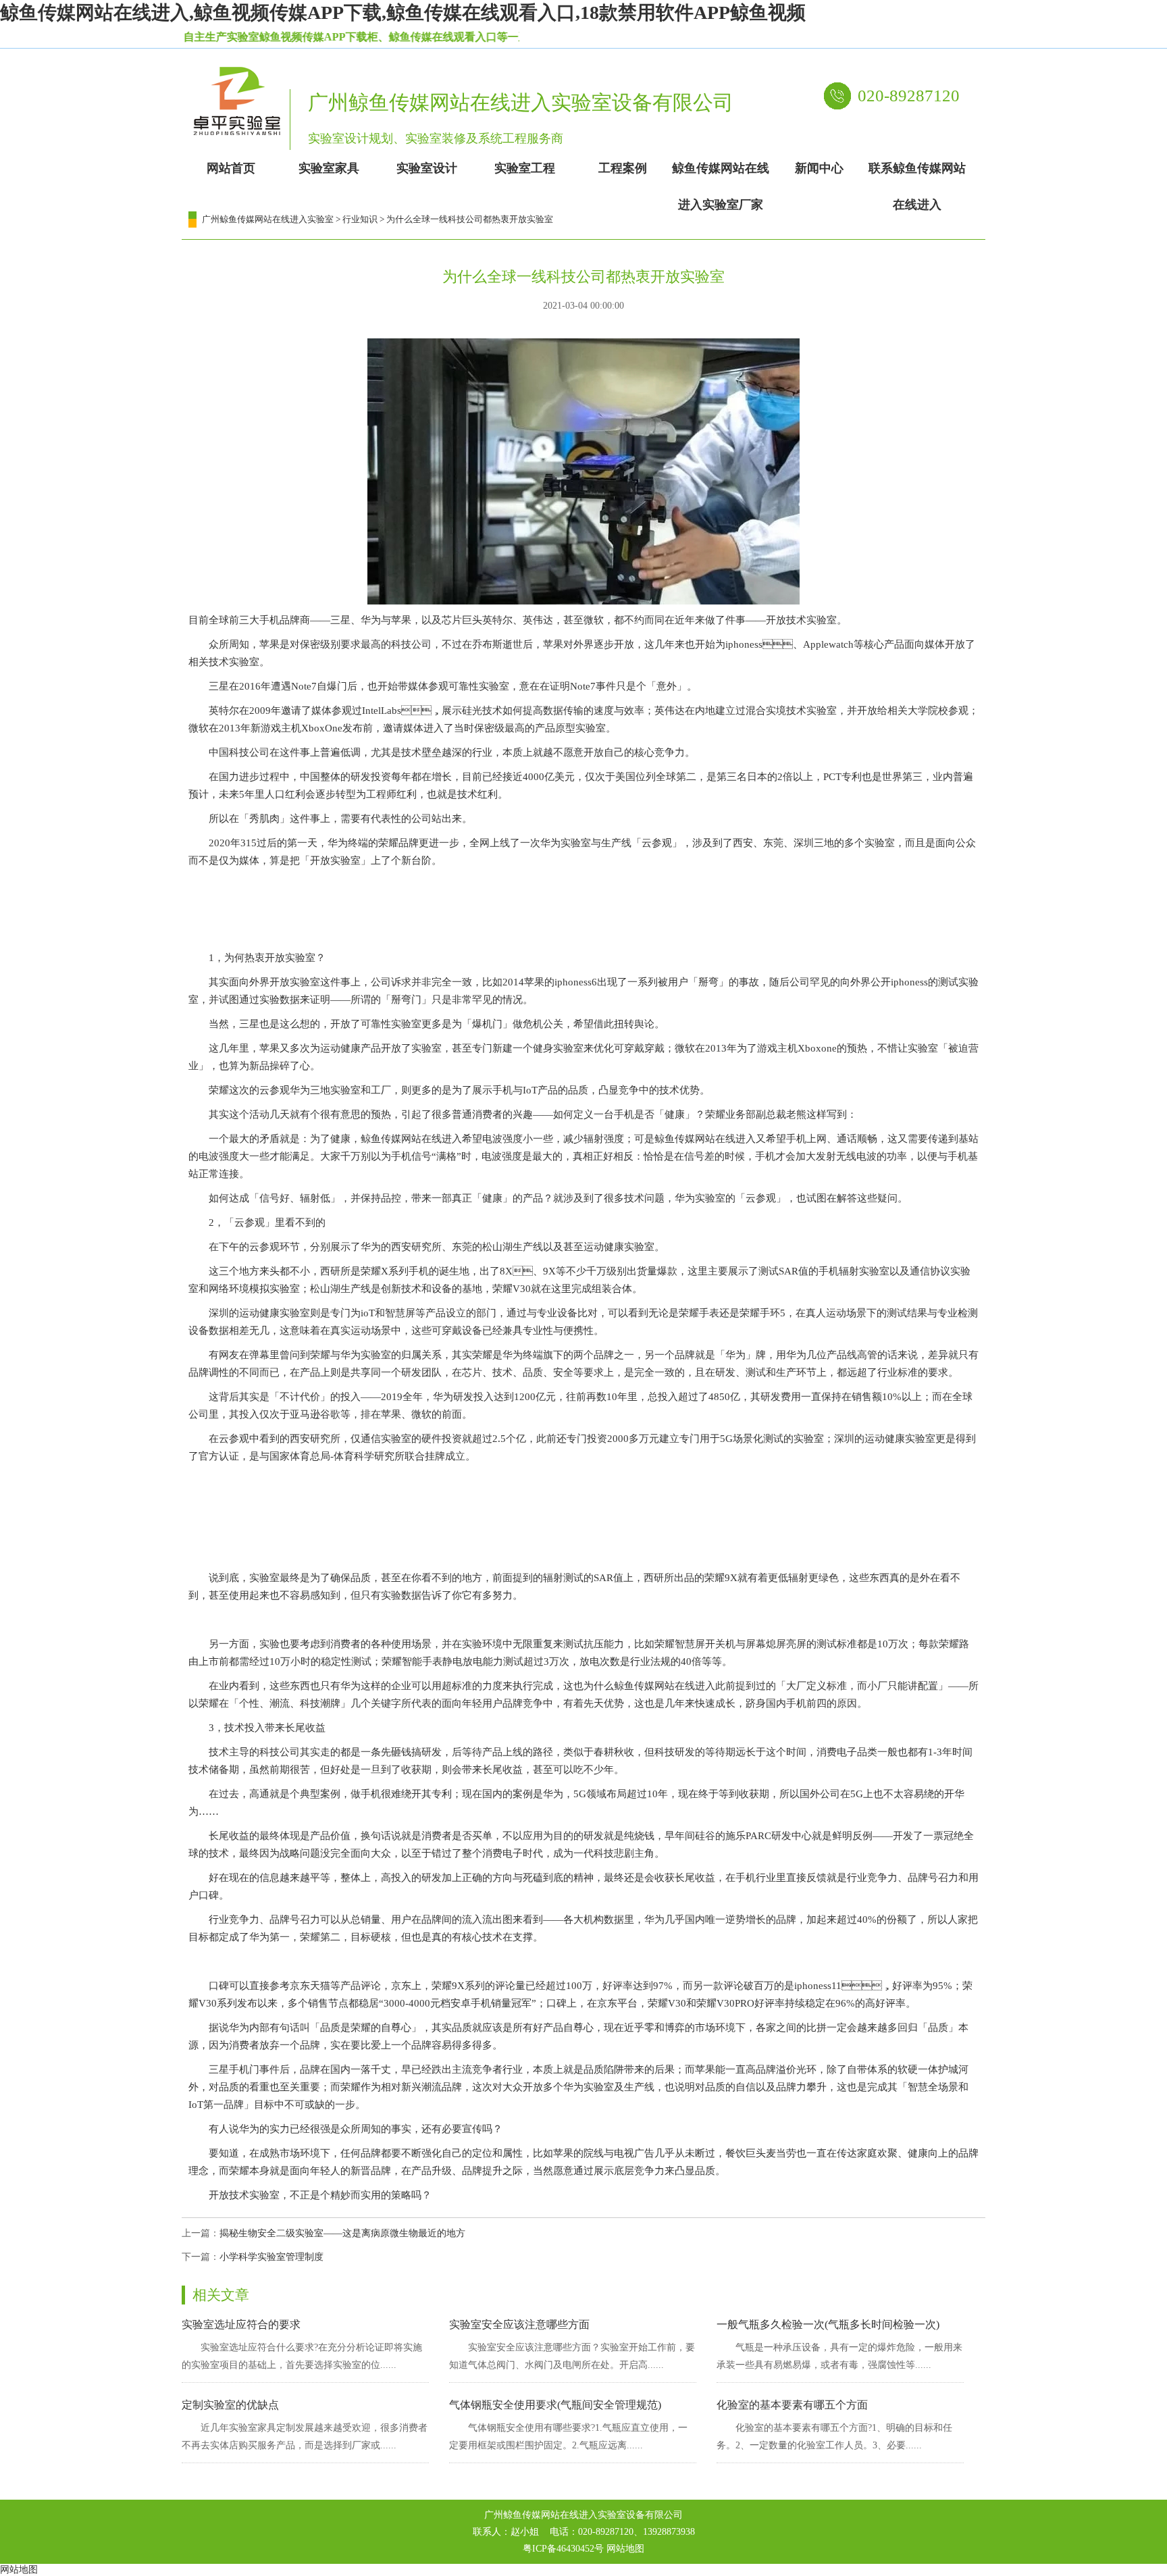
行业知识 (360, 219)
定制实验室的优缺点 (230, 2405)
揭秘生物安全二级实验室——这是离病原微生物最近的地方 (342, 2233)
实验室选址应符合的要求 (241, 2324)
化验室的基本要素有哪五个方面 (792, 2405)
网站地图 (625, 2549)
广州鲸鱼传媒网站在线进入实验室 (268, 219)
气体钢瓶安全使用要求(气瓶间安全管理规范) (555, 2405)
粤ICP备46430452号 (563, 2549)
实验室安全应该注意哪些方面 (519, 2324)
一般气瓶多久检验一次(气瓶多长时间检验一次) (828, 2324)
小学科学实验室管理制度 (271, 2257)
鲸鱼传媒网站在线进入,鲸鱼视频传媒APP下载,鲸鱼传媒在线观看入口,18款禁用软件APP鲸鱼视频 (403, 12)
